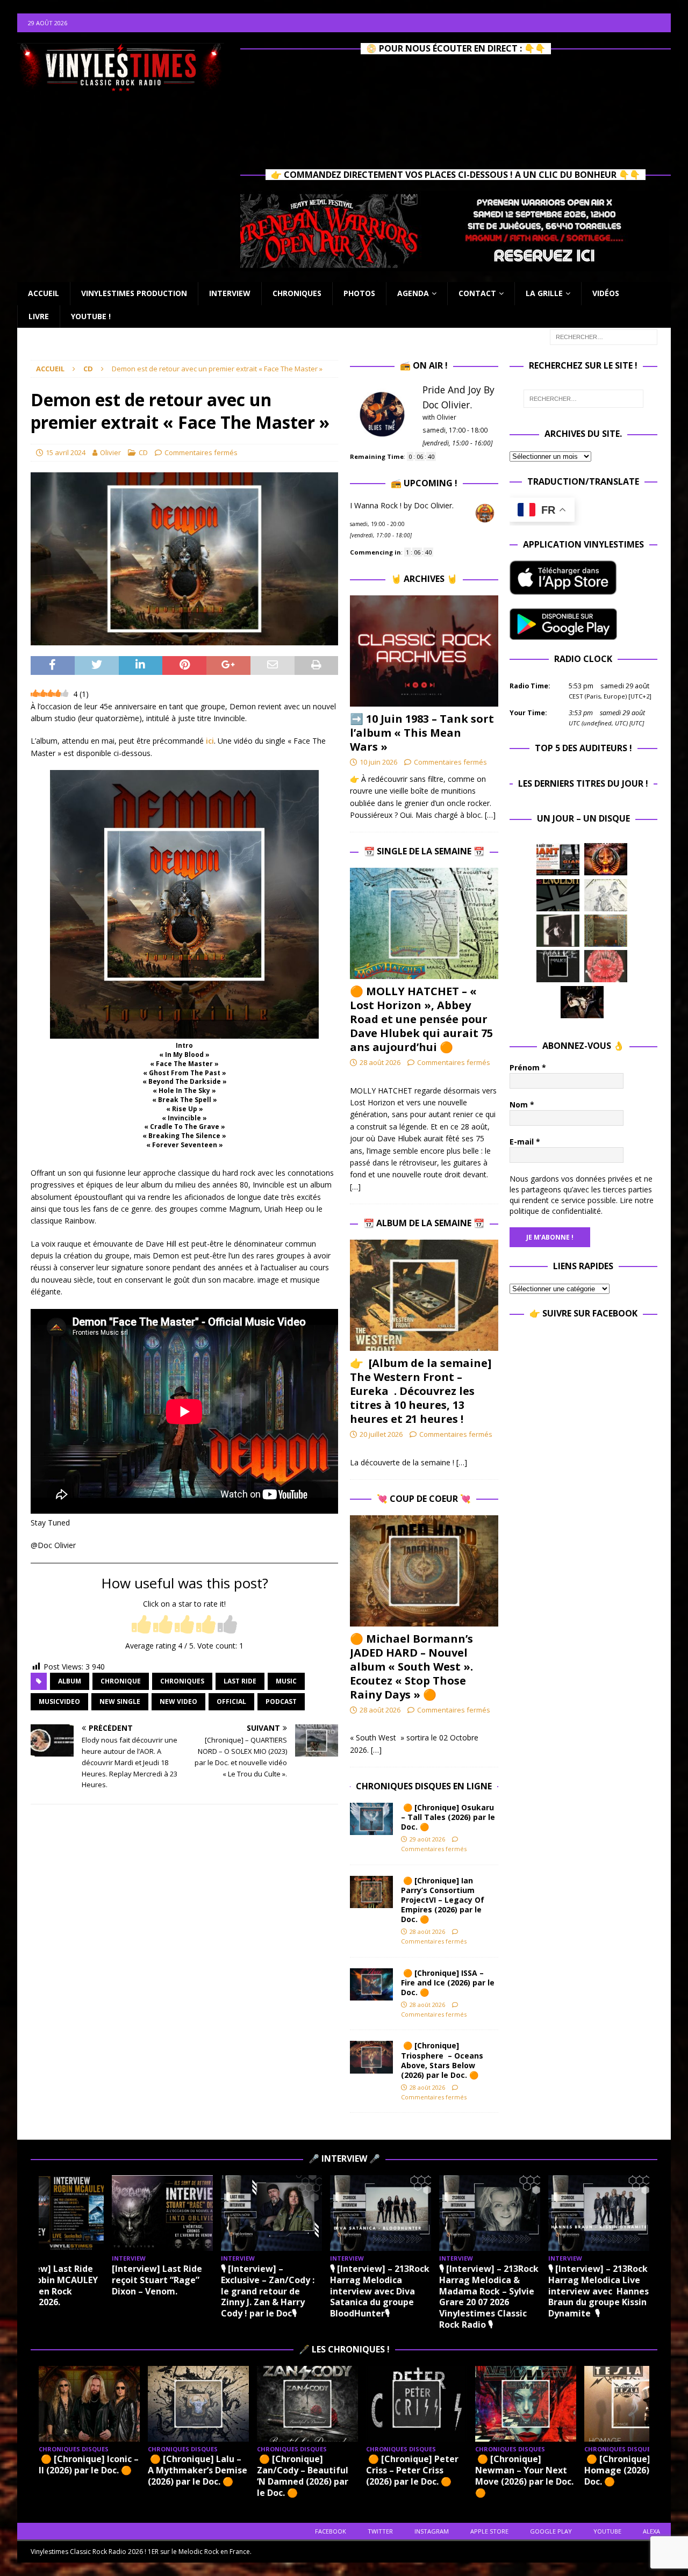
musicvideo (59, 1701)
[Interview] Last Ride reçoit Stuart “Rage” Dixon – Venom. (157, 2280)
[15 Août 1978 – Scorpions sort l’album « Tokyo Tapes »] (582, 1002)
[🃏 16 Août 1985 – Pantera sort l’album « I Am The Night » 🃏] (606, 966)
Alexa (651, 2531)
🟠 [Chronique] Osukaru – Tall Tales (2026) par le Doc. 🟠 (448, 1817)
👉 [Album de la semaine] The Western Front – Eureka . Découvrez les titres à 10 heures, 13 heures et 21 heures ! (421, 1391)
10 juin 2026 (378, 762)
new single (120, 1701)
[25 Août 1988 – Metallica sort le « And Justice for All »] (606, 895)
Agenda (413, 293)
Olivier (110, 452)
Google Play (551, 2531)
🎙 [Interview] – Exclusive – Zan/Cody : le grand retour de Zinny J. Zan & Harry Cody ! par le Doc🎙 (268, 2291)
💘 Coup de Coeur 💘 (424, 1499)
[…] (490, 815)
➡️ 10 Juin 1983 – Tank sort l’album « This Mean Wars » (422, 733)
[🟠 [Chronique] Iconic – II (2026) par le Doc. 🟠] (89, 2404)
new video (178, 1701)
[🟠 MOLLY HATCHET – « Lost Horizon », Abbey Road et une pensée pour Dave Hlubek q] (424, 923)
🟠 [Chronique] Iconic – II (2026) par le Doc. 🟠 (89, 2465)
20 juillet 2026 (381, 1434)
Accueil (44, 293)
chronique (121, 1681)
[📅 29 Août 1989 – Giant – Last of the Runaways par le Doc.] (558, 859)
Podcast (281, 1701)
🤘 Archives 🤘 (424, 579)
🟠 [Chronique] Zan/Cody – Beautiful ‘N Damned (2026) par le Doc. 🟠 (303, 2476)
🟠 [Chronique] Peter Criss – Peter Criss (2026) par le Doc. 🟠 (412, 2470)
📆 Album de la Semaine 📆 (424, 1223)
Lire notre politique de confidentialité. (582, 1206)
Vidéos (606, 293)
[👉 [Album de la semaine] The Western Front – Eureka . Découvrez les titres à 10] (424, 1295)
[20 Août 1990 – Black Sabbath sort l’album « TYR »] (606, 931)
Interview (230, 293)
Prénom (528, 1067)
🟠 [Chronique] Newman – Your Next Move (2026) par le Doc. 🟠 (524, 2476)
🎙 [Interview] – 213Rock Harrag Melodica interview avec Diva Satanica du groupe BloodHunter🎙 (380, 2291)
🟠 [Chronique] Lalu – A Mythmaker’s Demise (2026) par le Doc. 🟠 (198, 2470)
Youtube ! (91, 316)
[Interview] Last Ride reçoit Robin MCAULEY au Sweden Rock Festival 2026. (50, 2285)
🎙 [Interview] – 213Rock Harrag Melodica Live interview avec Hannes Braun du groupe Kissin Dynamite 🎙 (599, 2291)
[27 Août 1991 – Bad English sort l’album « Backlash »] (558, 895)
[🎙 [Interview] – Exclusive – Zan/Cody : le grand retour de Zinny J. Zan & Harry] (271, 2213)
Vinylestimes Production (134, 293)
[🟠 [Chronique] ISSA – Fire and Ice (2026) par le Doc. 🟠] (371, 1984)
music (286, 1681)
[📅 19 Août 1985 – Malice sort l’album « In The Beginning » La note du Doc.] (558, 966)
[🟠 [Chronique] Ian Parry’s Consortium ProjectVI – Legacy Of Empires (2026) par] (371, 1892)
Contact (477, 293)
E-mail (525, 1142)
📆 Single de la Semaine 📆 (424, 851)
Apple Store (489, 2531)
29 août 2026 (427, 1839)
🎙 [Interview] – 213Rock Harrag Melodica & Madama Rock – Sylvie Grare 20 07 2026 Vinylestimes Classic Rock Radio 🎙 (489, 2297)
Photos (359, 293)
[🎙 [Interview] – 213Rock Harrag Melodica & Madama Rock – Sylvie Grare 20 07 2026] (490, 2213)
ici (210, 741)
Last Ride (240, 1681)
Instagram (432, 2531)
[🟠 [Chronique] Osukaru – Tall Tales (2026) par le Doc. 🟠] (371, 1819)
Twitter (380, 2531)
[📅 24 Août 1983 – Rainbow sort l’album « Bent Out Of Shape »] (558, 931)
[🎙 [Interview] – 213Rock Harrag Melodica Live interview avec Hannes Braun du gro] (599, 2213)
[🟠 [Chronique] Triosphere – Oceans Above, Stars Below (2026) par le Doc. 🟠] (371, 2057)
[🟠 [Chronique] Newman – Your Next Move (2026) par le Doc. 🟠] (526, 2404)
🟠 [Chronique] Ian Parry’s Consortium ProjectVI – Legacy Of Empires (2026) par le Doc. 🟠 (443, 1900)
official (231, 1701)
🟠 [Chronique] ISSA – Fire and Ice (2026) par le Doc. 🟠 (448, 1983)
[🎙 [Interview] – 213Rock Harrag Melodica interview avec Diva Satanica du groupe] (381, 2213)
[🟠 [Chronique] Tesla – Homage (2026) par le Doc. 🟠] (635, 2404)
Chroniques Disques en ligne (424, 1786)
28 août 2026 (380, 1062)
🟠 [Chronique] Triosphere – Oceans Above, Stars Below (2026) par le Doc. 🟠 (442, 2060)
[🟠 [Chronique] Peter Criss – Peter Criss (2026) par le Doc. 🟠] (417, 2404)
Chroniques (297, 293)
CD (143, 452)
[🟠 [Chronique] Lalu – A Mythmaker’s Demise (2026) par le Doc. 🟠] (198, 2404)
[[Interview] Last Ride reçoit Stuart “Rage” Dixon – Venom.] (162, 2213)
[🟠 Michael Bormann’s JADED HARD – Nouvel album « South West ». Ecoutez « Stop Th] (424, 1571)
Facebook (331, 2531)
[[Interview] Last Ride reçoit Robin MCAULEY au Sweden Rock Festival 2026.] (53, 2213)
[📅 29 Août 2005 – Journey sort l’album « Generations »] (606, 859)
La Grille (544, 293)
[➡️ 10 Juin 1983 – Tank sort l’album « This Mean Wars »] (424, 651)
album (70, 1681)
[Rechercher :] (604, 336)
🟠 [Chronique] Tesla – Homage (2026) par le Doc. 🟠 (634, 2470)
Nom (522, 1104)
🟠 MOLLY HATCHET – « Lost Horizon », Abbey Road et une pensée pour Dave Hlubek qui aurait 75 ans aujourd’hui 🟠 (421, 1019)
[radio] (141, 1625)
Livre (39, 316)
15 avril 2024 (66, 452)
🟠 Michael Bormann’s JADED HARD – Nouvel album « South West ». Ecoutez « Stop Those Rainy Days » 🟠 (411, 1667)
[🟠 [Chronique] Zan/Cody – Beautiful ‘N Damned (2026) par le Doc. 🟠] (307, 2404)
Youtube (607, 2531)
